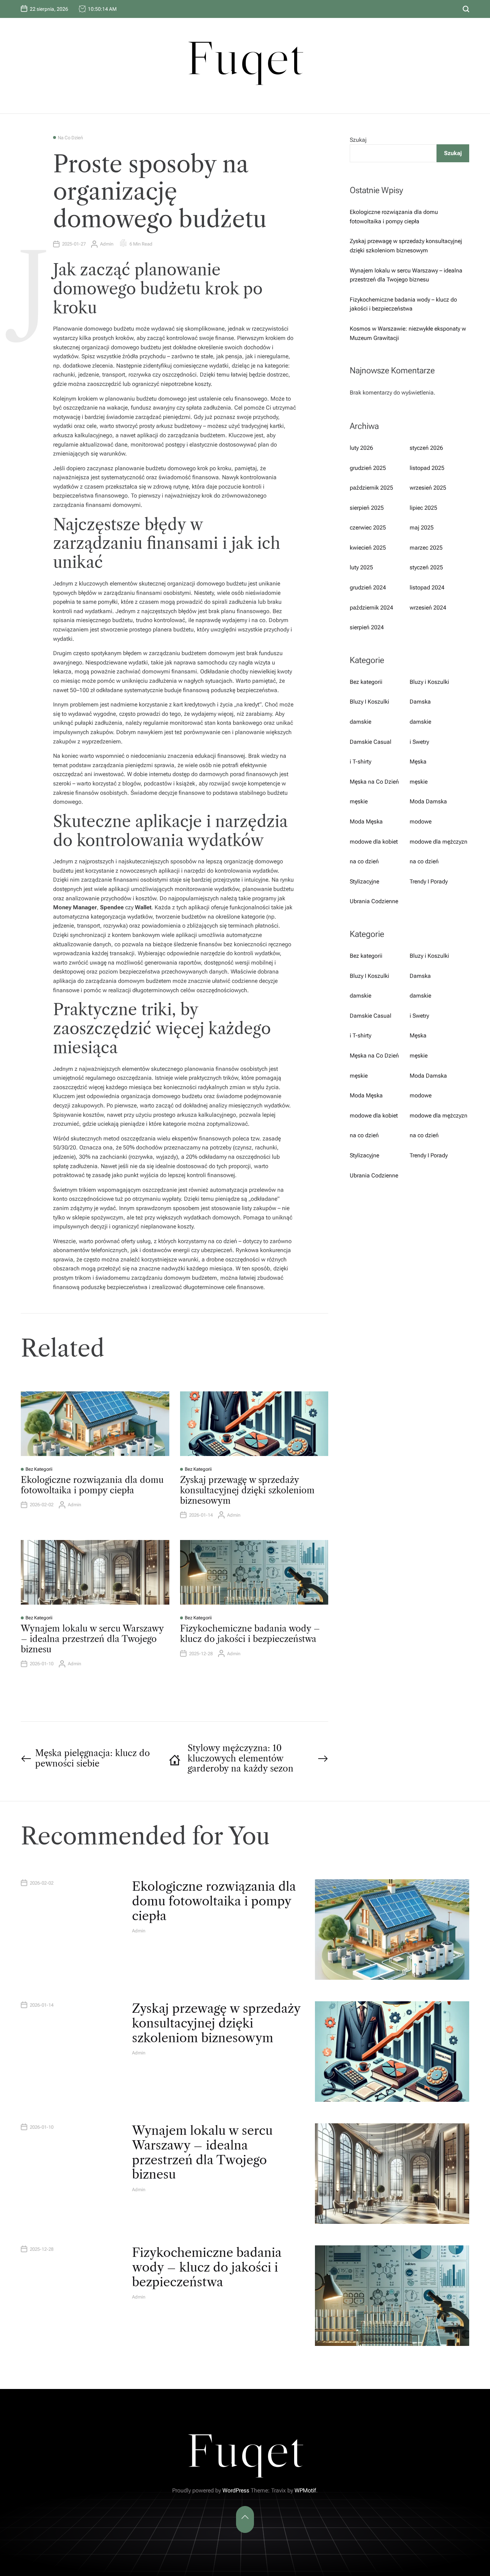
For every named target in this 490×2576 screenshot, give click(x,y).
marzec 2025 (426, 548)
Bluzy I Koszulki (369, 702)
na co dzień (70, 138)
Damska (420, 702)
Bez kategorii (39, 1469)
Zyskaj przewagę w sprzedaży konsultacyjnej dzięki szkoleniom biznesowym (247, 1490)
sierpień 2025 (367, 508)
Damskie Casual (371, 742)
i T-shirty (361, 762)
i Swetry (419, 742)
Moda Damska (428, 801)
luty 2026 (361, 448)
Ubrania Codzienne (374, 901)
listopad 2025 (427, 468)
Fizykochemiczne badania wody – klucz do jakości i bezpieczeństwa (250, 1634)
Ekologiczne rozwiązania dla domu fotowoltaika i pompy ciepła (92, 1485)
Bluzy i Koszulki (429, 682)
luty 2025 (361, 567)
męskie (419, 782)
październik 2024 (371, 608)
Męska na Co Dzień (374, 782)
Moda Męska (366, 822)
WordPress (236, 2490)
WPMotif (305, 2490)
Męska (418, 762)
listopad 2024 (427, 587)
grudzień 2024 (368, 587)
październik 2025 (371, 488)
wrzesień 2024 (428, 608)
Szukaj (358, 140)
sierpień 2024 (367, 627)
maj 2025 (422, 528)
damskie (361, 722)
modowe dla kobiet (374, 842)
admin (107, 244)
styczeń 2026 (426, 448)
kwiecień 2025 (368, 548)
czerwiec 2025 (368, 528)
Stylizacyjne (364, 881)
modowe (421, 822)
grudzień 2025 (368, 468)
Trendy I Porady (429, 881)
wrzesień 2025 (428, 488)
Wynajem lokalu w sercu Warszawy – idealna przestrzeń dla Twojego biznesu (92, 1639)
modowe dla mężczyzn (439, 842)
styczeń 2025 (426, 567)
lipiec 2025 (423, 508)
